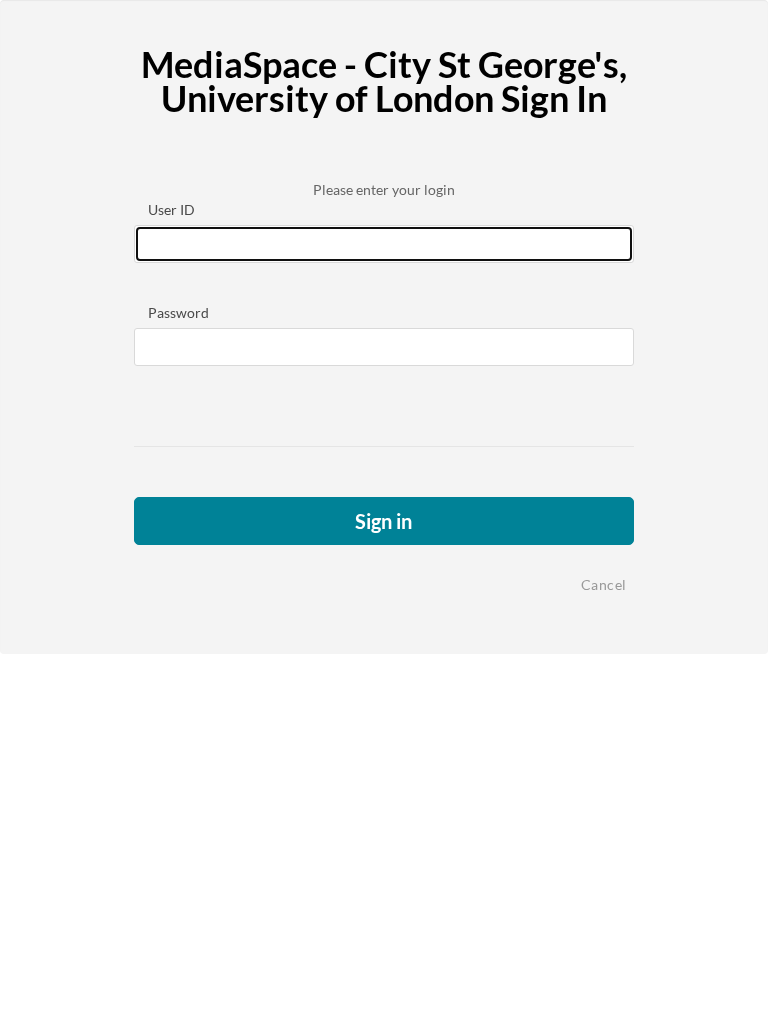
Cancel (604, 584)
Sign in (383, 521)
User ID (171, 209)
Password (178, 312)
